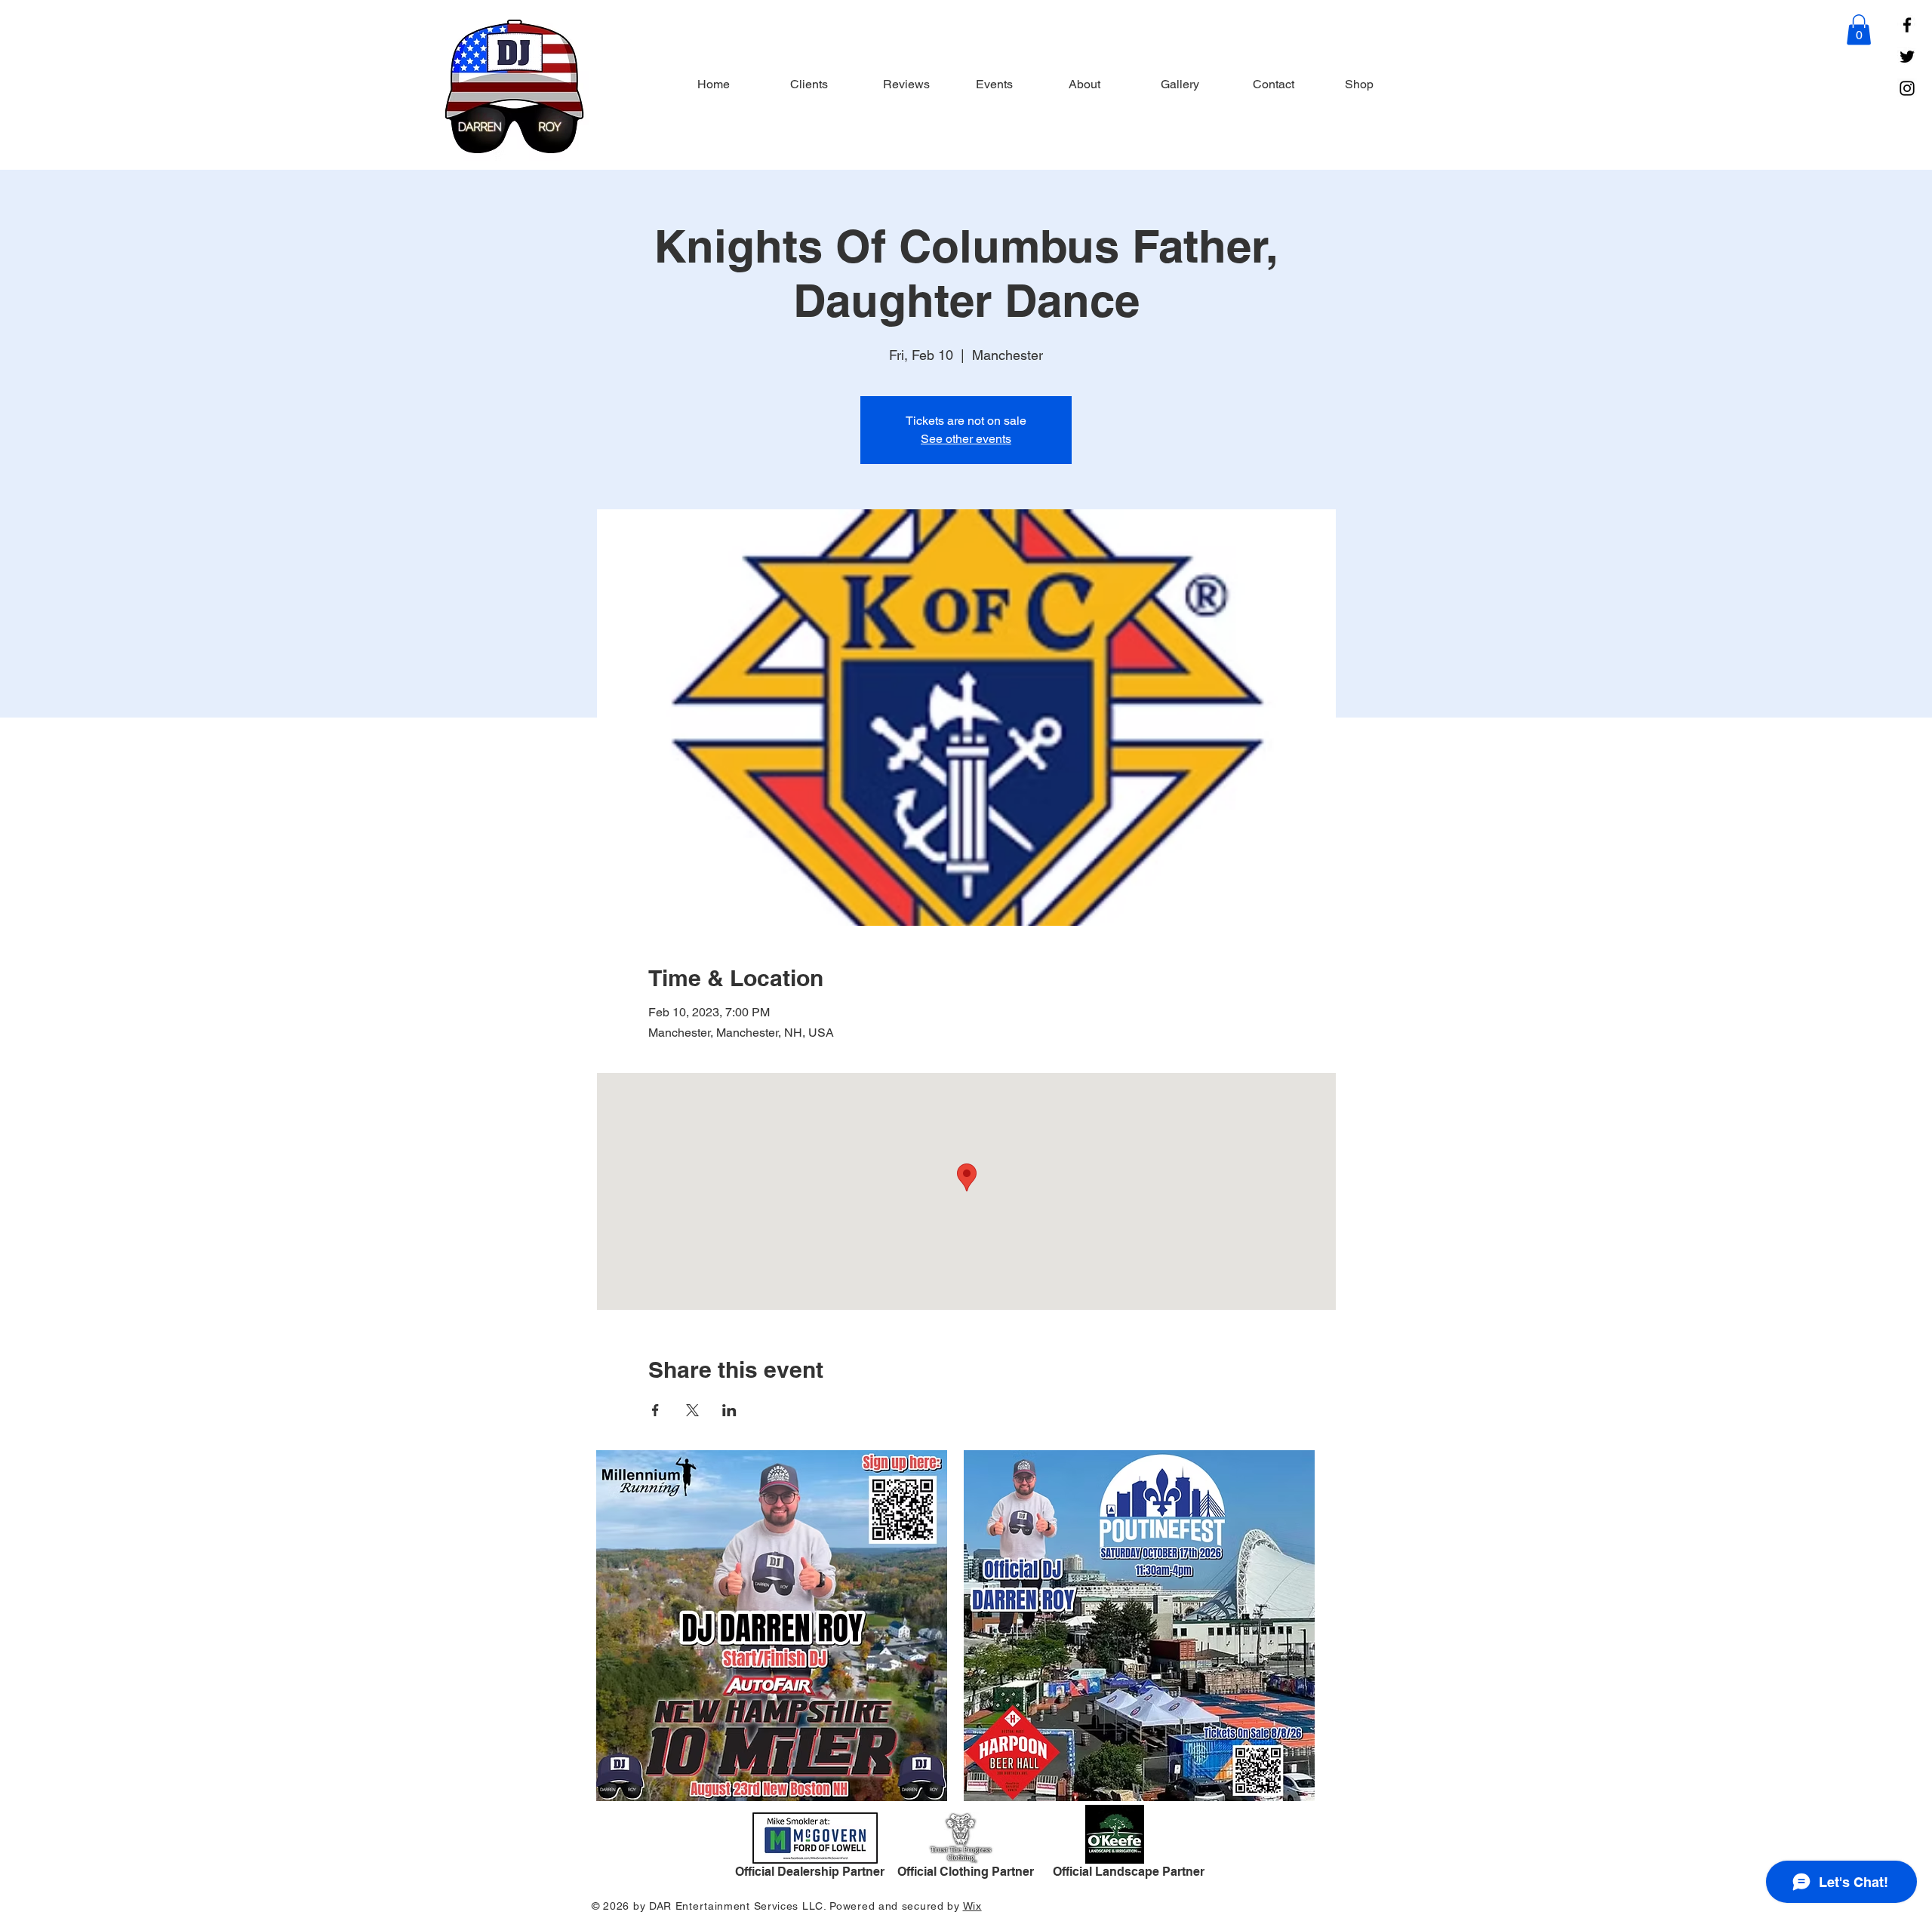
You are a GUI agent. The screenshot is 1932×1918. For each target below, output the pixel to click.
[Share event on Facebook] (655, 1410)
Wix (972, 1906)
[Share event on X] (692, 1410)
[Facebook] (1907, 25)
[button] (1859, 30)
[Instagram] (1907, 88)
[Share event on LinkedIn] (729, 1410)
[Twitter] (1907, 57)
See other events (966, 439)
